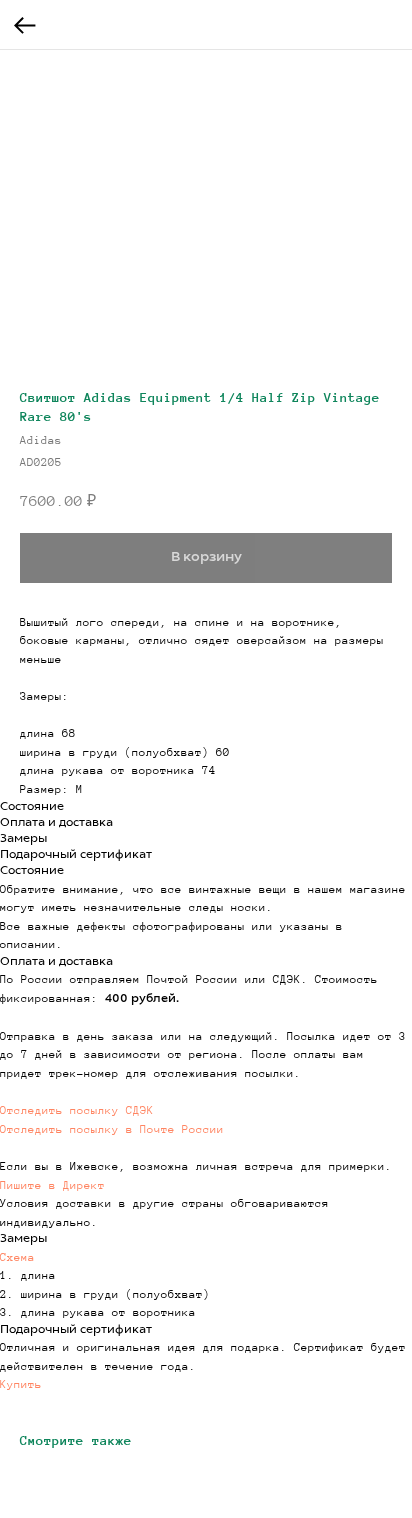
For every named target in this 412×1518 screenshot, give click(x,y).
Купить (21, 1384)
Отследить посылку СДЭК (77, 1110)
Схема (17, 1257)
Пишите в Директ (52, 1185)
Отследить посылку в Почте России (112, 1129)
